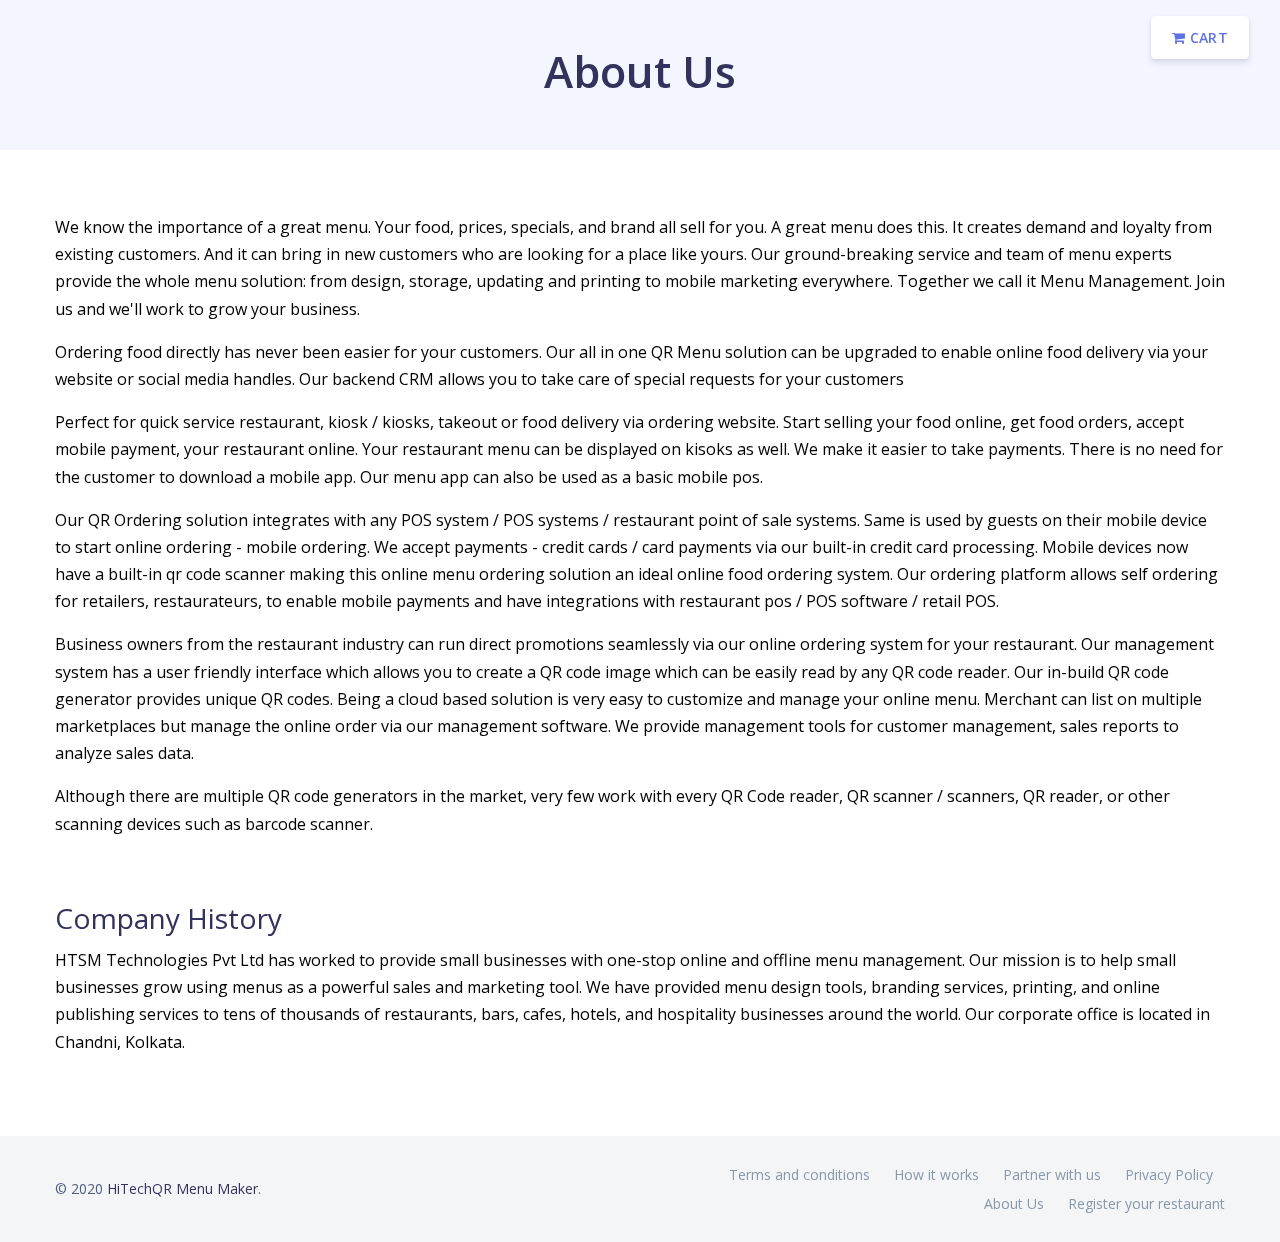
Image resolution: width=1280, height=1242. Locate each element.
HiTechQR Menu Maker (182, 1188)
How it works (936, 1174)
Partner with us (1052, 1174)
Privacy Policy (1169, 1174)
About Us (1014, 1203)
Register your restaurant (1146, 1203)
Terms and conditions (799, 1174)
